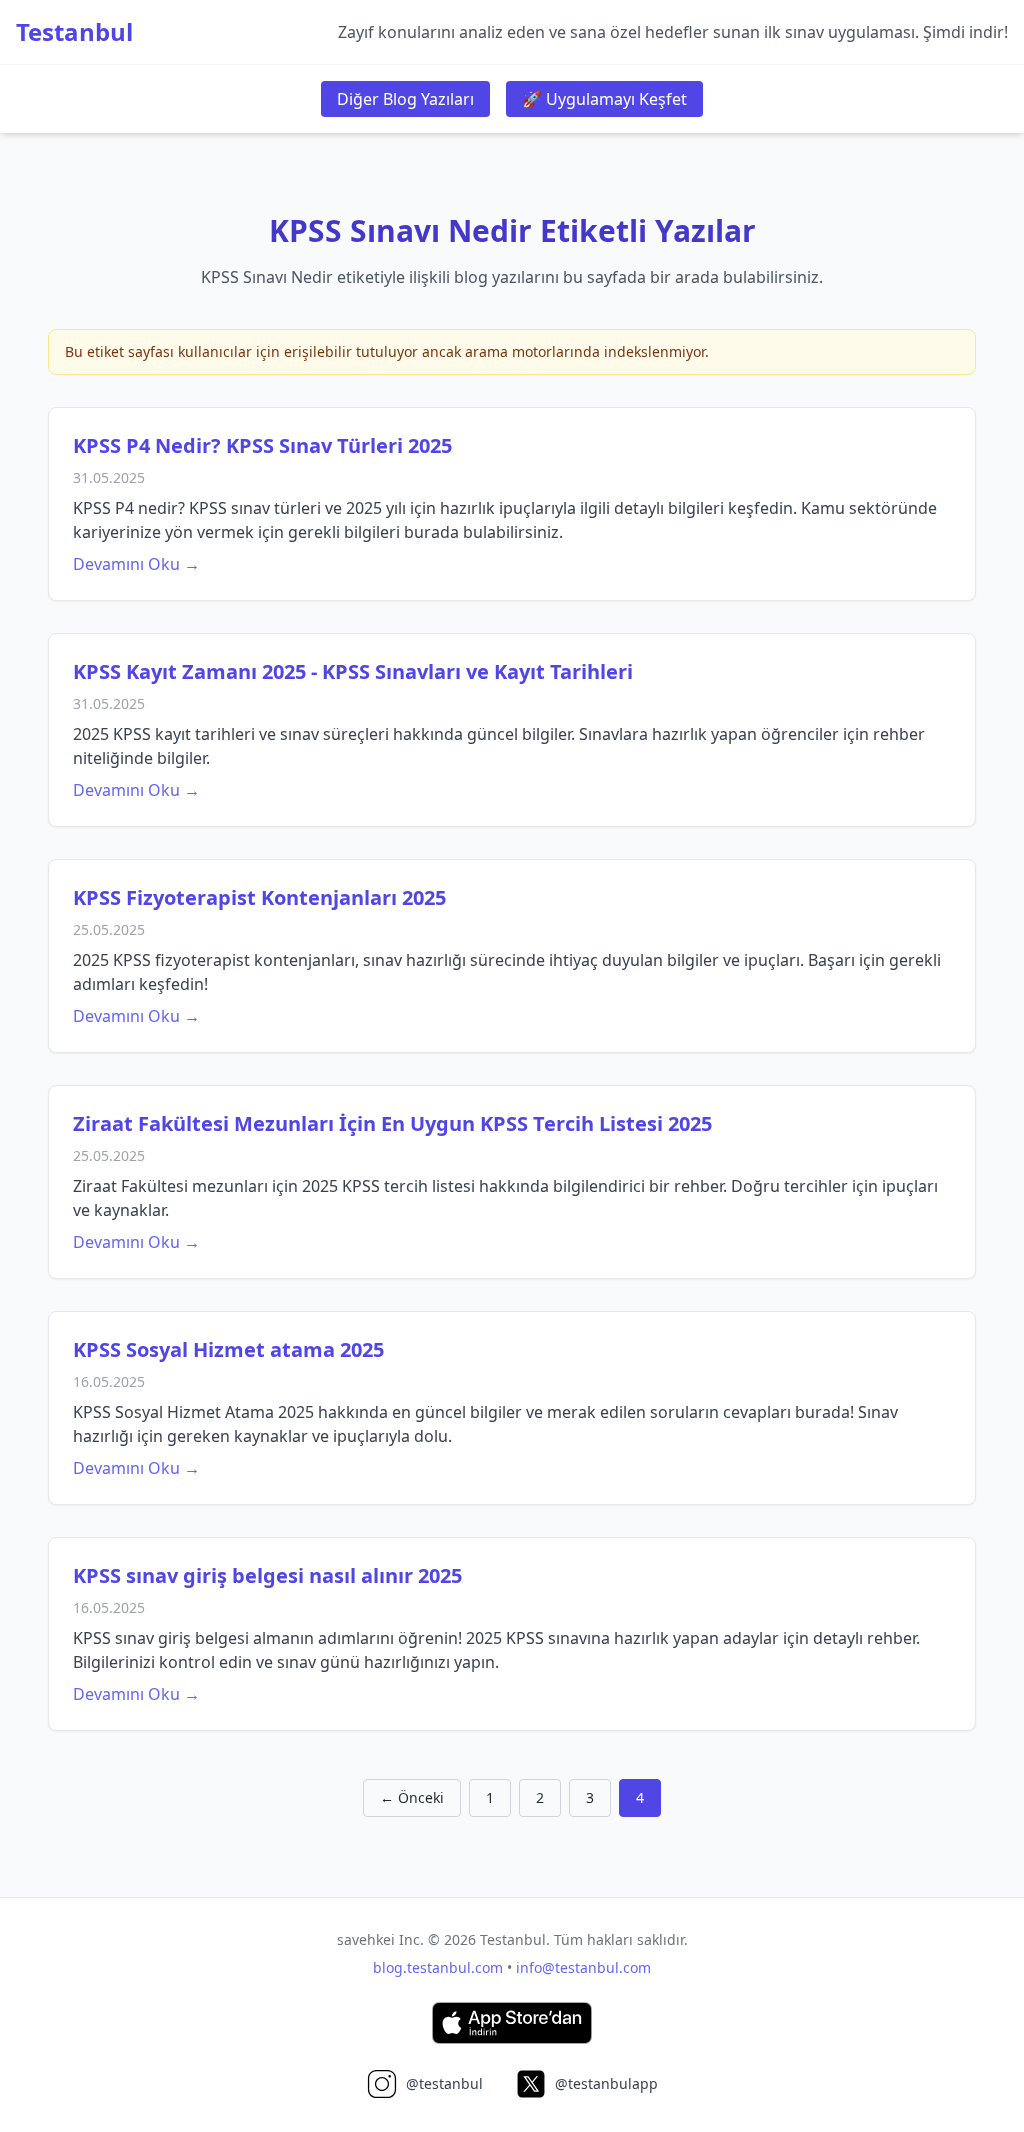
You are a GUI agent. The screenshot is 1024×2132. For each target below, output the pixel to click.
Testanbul (74, 32)
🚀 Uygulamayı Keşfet (604, 99)
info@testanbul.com (583, 1967)
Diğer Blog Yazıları (405, 99)
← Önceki (412, 1797)
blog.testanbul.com (438, 1967)
